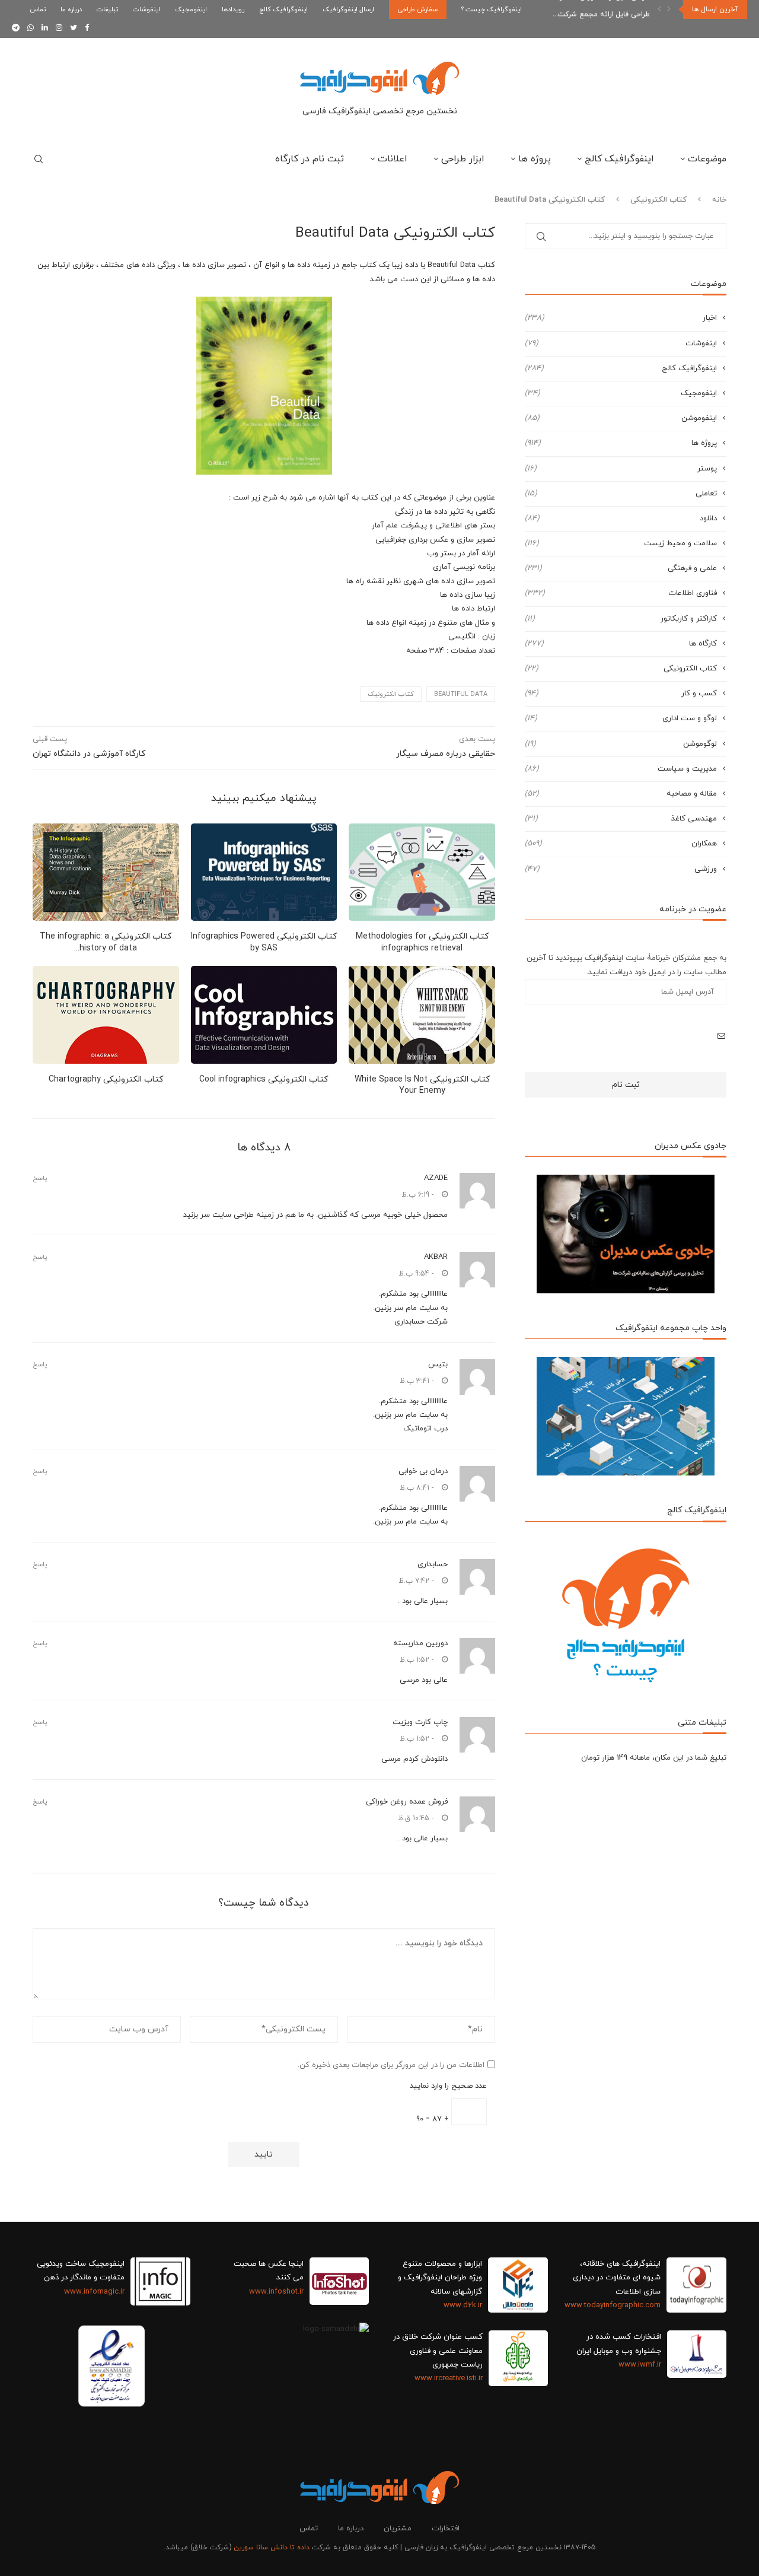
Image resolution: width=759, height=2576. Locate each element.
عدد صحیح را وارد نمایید (448, 2086)
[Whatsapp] (31, 28)
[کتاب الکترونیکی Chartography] (106, 1015)
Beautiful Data (461, 694)
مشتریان (398, 2529)
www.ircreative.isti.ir (449, 2378)
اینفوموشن (621, 418)
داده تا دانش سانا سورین (272, 2548)
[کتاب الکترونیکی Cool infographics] (264, 1015)
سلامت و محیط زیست (621, 543)
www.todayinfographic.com (613, 2305)
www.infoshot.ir (276, 2292)
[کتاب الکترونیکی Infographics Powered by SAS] (264, 872)
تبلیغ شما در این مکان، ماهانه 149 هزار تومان (654, 1758)
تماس (38, 9)
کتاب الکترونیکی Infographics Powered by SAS (264, 942)
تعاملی (621, 494)
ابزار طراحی (463, 159)
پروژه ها (535, 159)
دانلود (621, 519)
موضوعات (707, 159)
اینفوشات (146, 9)
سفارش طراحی (418, 9)
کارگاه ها (621, 644)
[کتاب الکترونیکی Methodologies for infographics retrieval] (422, 872)
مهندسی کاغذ (621, 819)
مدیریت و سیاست (621, 769)
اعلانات (393, 159)
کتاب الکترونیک (391, 694)
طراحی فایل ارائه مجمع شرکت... (601, 9)
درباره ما (71, 9)
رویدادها (233, 9)
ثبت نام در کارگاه (310, 159)
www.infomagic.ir (94, 2292)
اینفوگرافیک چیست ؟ (492, 9)
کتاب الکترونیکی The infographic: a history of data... (106, 942)
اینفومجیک (191, 9)
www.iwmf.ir (640, 2365)
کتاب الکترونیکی (658, 200)
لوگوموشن (621, 744)
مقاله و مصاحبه (621, 794)
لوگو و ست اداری (621, 718)
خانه (719, 200)
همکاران (621, 844)
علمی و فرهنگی (621, 568)
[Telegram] (16, 28)
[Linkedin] (45, 28)
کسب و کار (621, 694)
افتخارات (446, 2529)
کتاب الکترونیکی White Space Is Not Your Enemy (422, 1085)
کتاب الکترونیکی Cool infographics (264, 1079)
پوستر (621, 469)
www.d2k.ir (463, 2305)
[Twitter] (74, 28)
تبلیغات (107, 9)
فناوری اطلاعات (621, 593)
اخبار (621, 318)
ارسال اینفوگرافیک (348, 9)
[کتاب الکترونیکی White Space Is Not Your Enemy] (422, 1015)
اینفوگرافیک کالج (283, 9)
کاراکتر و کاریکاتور (621, 619)
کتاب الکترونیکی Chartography (106, 1079)
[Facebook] (87, 28)
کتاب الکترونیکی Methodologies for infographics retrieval (422, 942)
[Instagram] (59, 28)
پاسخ (40, 1179)
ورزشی (621, 869)
